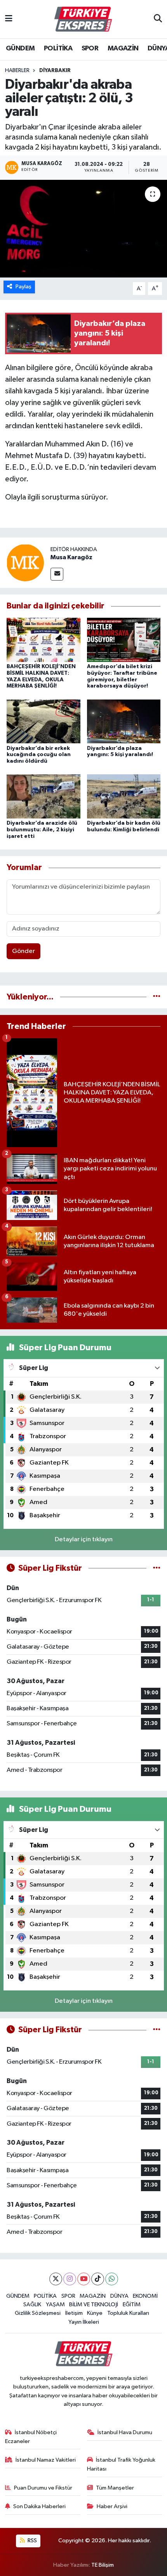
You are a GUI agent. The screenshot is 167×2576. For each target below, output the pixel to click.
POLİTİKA (58, 48)
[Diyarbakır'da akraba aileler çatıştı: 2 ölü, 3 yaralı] (83, 229)
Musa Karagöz (71, 557)
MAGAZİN (123, 48)
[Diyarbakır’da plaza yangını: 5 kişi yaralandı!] (124, 721)
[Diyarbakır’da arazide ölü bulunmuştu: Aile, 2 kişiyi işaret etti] (43, 796)
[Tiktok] (98, 2279)
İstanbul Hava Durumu (125, 2432)
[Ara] (158, 19)
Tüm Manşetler (115, 2488)
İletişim (74, 2313)
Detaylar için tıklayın (84, 1540)
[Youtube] (84, 2279)
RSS (32, 2541)
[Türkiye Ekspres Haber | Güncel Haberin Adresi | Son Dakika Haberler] (83, 19)
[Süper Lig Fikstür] (157, 1568)
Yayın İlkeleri (84, 2322)
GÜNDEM (20, 48)
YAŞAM (55, 2305)
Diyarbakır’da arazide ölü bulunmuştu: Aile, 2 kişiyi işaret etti (42, 830)
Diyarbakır (55, 71)
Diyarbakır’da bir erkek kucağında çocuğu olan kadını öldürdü (39, 755)
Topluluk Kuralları (128, 2313)
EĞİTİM (132, 2305)
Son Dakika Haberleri (39, 2506)
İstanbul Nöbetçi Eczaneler (31, 2437)
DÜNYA (119, 2296)
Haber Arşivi (112, 2506)
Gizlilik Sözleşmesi (38, 2313)
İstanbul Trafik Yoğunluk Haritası (121, 2464)
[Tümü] (157, 997)
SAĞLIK (32, 2305)
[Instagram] (70, 2279)
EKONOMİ (145, 2296)
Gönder (23, 951)
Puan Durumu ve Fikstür (43, 2488)
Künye (95, 2313)
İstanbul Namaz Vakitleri (46, 2460)
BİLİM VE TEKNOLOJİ (94, 2305)
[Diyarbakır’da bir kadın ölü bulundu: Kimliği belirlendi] (124, 796)
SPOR (90, 48)
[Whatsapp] (112, 2279)
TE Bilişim (103, 2565)
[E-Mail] (57, 574)
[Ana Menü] (9, 19)
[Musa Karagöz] (25, 563)
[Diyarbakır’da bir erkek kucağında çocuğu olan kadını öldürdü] (43, 721)
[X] (56, 2279)
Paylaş (23, 287)
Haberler (17, 71)
